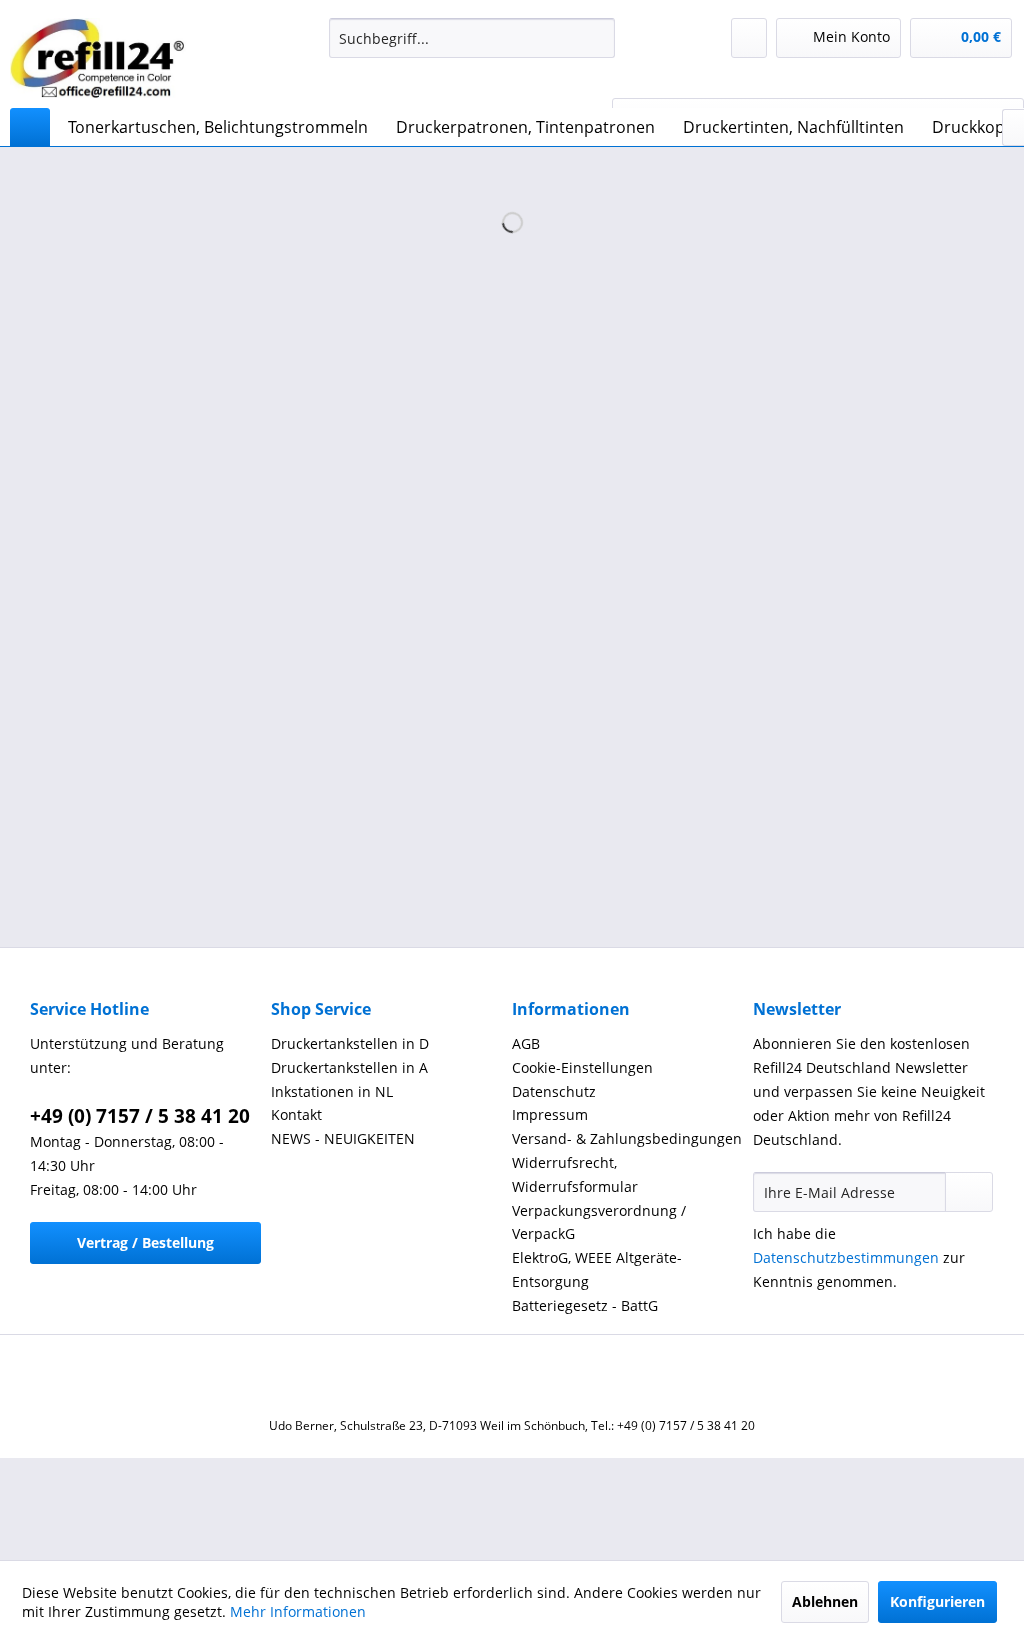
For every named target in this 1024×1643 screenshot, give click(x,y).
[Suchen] (596, 38)
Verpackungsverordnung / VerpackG (599, 1222)
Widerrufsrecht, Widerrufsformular (575, 1174)
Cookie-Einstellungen (582, 1067)
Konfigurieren (937, 1601)
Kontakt (296, 1114)
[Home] (30, 127)
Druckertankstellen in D (350, 1043)
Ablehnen (825, 1601)
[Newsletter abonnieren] (969, 1192)
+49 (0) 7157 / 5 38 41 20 (140, 1116)
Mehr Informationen (298, 1611)
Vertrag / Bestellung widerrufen (145, 1248)
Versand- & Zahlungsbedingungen (627, 1138)
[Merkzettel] (749, 38)
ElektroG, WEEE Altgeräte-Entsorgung (597, 1269)
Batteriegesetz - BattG (585, 1305)
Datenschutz (554, 1091)
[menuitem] (472, 38)
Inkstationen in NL (332, 1091)
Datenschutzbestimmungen (846, 1257)
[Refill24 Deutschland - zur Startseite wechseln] (104, 58)
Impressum (550, 1114)
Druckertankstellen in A (349, 1067)
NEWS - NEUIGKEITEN (343, 1138)
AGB (526, 1043)
